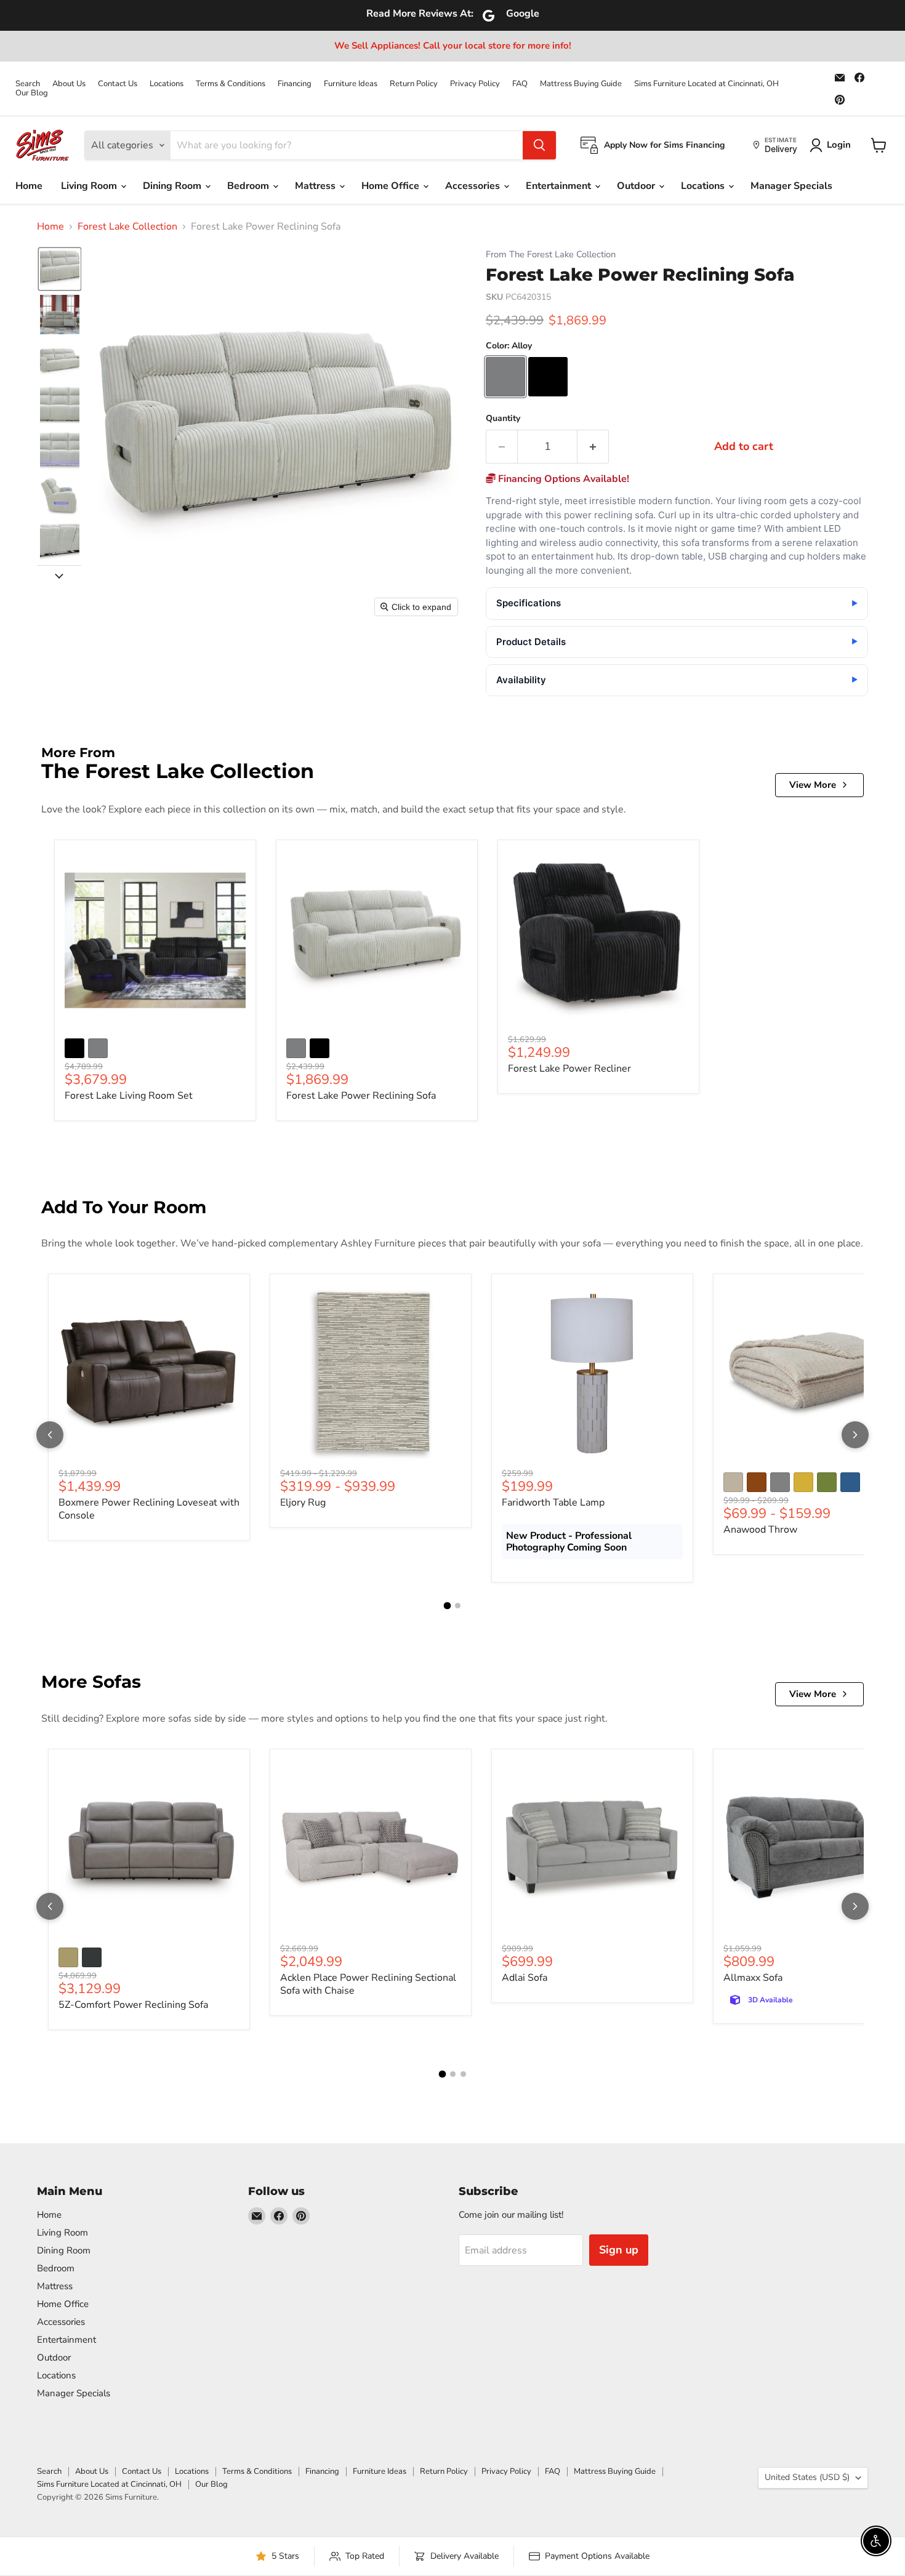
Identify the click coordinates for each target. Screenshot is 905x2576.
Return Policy (414, 84)
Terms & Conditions (231, 84)
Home (29, 186)
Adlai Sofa (525, 1978)
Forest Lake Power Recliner (569, 1069)
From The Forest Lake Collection (551, 255)
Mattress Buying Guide (581, 84)
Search (28, 84)
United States (807, 2477)
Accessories (474, 186)
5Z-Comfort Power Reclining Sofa (133, 2005)
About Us (69, 84)
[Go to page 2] (458, 1606)
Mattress (316, 186)
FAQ (520, 84)
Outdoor (637, 186)
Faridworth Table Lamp (553, 1503)
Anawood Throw (760, 1530)
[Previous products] (50, 1435)
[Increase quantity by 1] (593, 447)
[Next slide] (59, 575)
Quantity (503, 419)
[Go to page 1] (448, 1606)
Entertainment (560, 186)
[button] (60, 269)
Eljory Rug (303, 1503)
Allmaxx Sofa (753, 1978)
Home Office (392, 186)
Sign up (619, 2250)
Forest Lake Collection (127, 227)
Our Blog (32, 93)
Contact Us (118, 84)
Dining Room (173, 186)
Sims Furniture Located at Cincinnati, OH (706, 84)
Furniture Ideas (351, 84)
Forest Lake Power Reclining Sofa (361, 1096)
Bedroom (249, 186)
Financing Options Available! (562, 479)
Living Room (90, 186)
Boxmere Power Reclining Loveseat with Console (149, 1509)
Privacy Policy (475, 84)
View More (813, 785)
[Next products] (855, 1435)
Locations (167, 84)
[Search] (539, 145)
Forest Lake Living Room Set (129, 1096)
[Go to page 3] (463, 2074)
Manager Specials (791, 186)
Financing (295, 84)
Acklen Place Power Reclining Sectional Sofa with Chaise (368, 1984)
